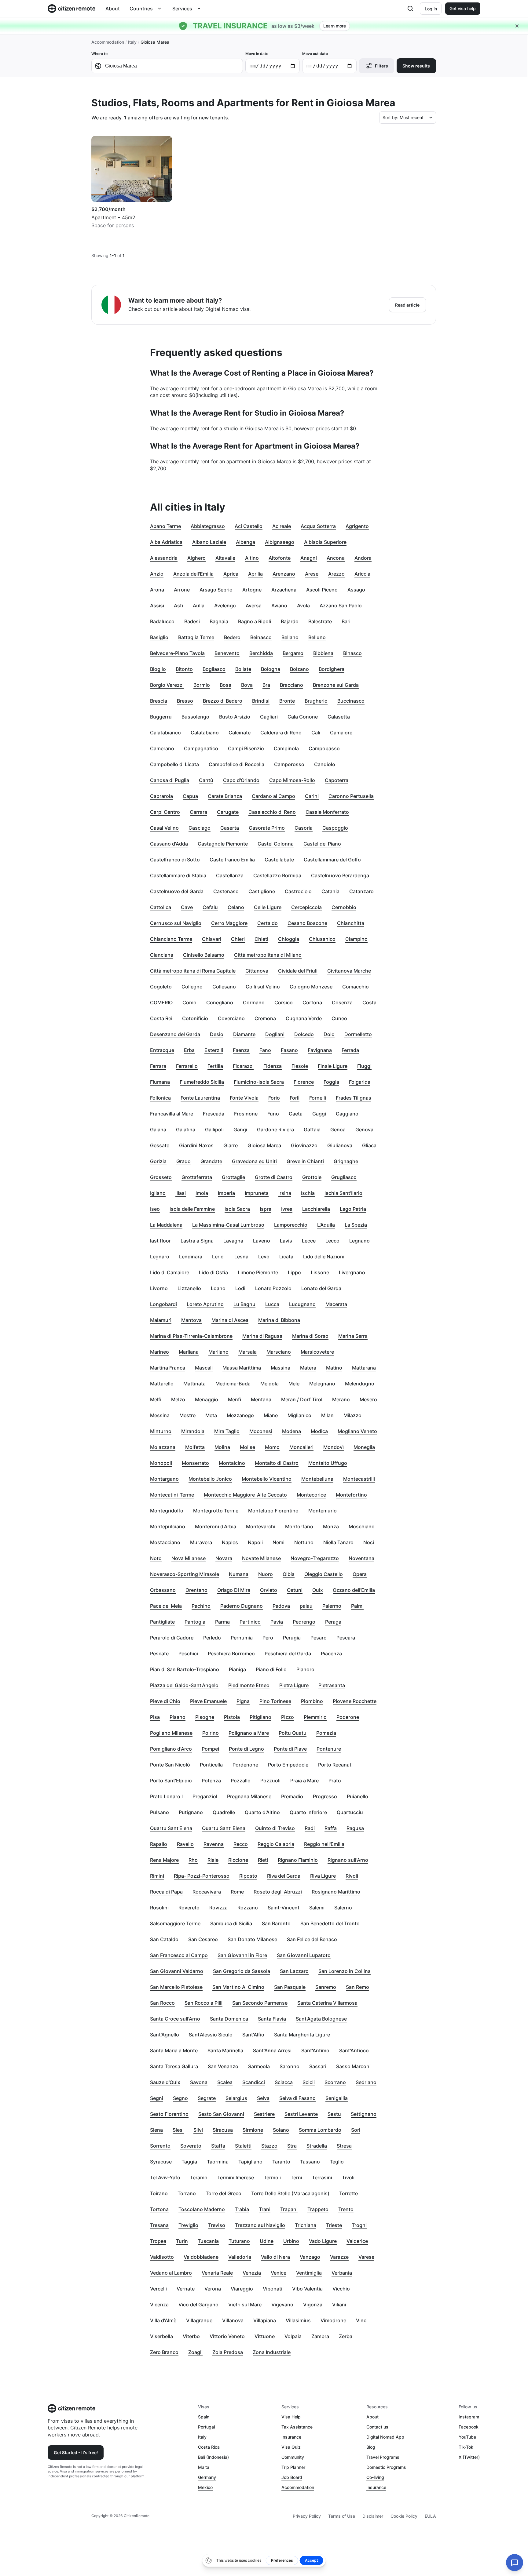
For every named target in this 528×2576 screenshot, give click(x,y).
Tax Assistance (297, 2427)
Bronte (287, 701)
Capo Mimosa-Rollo (292, 780)
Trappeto (318, 2209)
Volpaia (293, 2336)
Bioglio (158, 669)
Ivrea (287, 1209)
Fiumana (160, 1082)
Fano (265, 1050)
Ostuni (295, 1590)
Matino (334, 1368)
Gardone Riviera (275, 1130)
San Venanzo (223, 2066)
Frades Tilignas (354, 1098)
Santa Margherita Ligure (302, 2035)
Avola (303, 606)
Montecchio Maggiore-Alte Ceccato (245, 1495)
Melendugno (360, 1384)
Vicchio (341, 2289)
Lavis (286, 1241)
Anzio (157, 574)
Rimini (157, 1876)
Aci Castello (249, 526)
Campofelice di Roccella (237, 764)
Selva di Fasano (297, 2098)
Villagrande (199, 2320)
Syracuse (161, 2162)
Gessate (160, 1145)
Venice (279, 2273)
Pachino (201, 1606)
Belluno (317, 637)
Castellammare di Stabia (178, 875)
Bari (346, 621)
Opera (360, 1574)
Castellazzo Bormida (277, 875)
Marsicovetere (317, 1352)
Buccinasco (351, 701)
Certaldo (268, 923)
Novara (224, 1558)
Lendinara (191, 1257)
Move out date (315, 54)
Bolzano (299, 669)
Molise (248, 1447)
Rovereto (189, 1908)
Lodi (240, 1288)
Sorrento (160, 2146)
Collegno (192, 987)
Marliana (189, 1352)
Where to (99, 54)
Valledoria (240, 2257)
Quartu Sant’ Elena (224, 1828)
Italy (132, 42)
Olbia (289, 1574)
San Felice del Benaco (312, 1939)
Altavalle (225, 558)
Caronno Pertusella (351, 796)
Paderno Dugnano (242, 1606)
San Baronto (276, 1923)
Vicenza (159, 2305)
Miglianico (299, 1415)
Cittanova (257, 971)
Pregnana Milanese (249, 1796)
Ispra (266, 1209)
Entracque (162, 1050)
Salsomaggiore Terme (175, 1923)
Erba (189, 1050)
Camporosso (289, 764)
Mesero (368, 1399)
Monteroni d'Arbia (216, 1526)
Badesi (192, 621)
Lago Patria (353, 1209)
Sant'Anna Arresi (272, 2050)
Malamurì (161, 1320)
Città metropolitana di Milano (268, 955)
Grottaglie (233, 1177)
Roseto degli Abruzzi (278, 1892)
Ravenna (214, 1844)
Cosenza (342, 1002)
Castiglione (262, 891)
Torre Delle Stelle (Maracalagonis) (290, 2193)
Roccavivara (207, 1892)
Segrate (207, 2098)
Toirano (159, 2193)
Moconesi (261, 1431)
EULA (430, 2516)
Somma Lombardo (320, 2130)
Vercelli (158, 2289)
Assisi (157, 606)
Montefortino (351, 1495)
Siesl (178, 2130)
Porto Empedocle (288, 1765)
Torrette (348, 2193)
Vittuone (265, 2336)
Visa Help (291, 2417)
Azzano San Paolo (341, 606)
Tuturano (239, 2241)
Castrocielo (298, 891)
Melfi (156, 1399)
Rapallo (159, 1844)
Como (189, 1002)
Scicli (309, 2082)
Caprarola (161, 796)
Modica (319, 1431)
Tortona (159, 2209)
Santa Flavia (272, 2019)
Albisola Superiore (325, 542)
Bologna (271, 669)
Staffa (218, 2146)
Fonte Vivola (244, 1098)
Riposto (248, 1876)
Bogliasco (214, 669)
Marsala (248, 1352)
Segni (157, 2098)
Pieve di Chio (165, 1701)
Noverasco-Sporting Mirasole (185, 1574)
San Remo (358, 1987)
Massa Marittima (242, 1368)
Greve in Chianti (305, 1161)
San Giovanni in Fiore (242, 1955)
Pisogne (205, 1717)
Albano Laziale (209, 542)
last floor (160, 1241)
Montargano (164, 1479)
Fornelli (318, 1098)
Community (293, 2457)
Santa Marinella (225, 2050)
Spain (204, 2417)
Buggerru (161, 717)
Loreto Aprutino (205, 1304)
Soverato (191, 2146)
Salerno (343, 1908)
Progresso (325, 1796)
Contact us (377, 2427)
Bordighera (332, 669)
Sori (356, 2130)
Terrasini (322, 2178)
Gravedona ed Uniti (254, 1161)
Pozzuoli (270, 1781)
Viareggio (242, 2289)
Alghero (196, 558)
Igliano (158, 1193)
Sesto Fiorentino (169, 2114)
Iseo (155, 1209)
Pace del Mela (166, 1606)
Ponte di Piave (290, 1749)
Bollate (243, 669)
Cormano (254, 1002)
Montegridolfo (167, 1511)
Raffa (331, 1828)
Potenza (211, 1781)
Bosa (226, 685)
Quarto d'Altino (262, 1812)
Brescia (159, 701)
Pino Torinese (275, 1701)
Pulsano (159, 1812)
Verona (213, 2289)
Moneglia (364, 1447)
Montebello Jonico (210, 1479)
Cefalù (210, 907)
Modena (291, 1431)
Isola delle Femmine (192, 1209)
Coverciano (231, 1018)
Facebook (469, 2427)
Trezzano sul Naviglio (260, 2225)
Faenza (241, 1050)
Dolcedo (304, 1034)
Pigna (243, 1701)
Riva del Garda (284, 1876)
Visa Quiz (291, 2447)
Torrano (187, 2193)
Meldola (269, 1384)
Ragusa (355, 1828)
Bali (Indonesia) (213, 2457)
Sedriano (366, 2082)
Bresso (185, 701)
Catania (330, 891)
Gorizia (158, 1161)
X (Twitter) (469, 2457)
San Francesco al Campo (179, 1955)
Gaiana (158, 1130)
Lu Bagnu (244, 1304)
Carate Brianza (225, 796)
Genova (364, 1130)
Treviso (217, 2225)
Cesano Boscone (307, 923)
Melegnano (322, 1384)
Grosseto (161, 1177)
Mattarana (364, 1368)
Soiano (281, 2130)
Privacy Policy (307, 2516)
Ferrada (350, 1050)
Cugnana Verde (304, 1018)
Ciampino (356, 939)
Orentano (196, 1590)
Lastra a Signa (197, 1241)
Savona (199, 2082)
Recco (241, 1844)
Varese (366, 2257)
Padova (281, 1606)
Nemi (279, 1542)
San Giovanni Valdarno (177, 1971)
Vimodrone (333, 2320)
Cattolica (161, 907)
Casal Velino (164, 828)
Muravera (201, 1542)
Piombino (312, 1701)
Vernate (186, 2289)
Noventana (361, 1558)
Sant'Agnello (165, 2035)
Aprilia (255, 574)
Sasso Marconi (353, 2066)
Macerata (336, 1304)
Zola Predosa (228, 2352)
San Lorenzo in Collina (345, 1971)
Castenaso (226, 891)
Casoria (304, 828)
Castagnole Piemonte (223, 844)
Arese (312, 574)
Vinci (362, 2320)
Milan (327, 1415)
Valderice (357, 2241)
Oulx (318, 1590)
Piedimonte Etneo (249, 1685)
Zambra (320, 2336)
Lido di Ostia (213, 1272)
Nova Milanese (189, 1558)
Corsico (284, 1002)
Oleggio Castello (324, 1574)
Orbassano (163, 1590)
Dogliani (275, 1034)
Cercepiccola (306, 907)
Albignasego (280, 542)
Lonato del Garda (321, 1288)
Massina (280, 1368)
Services (182, 9)
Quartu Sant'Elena (171, 1828)
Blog (371, 2447)
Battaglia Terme (196, 637)
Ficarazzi (243, 1066)
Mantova (191, 1320)
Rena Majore (164, 1860)
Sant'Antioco (354, 2050)
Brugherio (316, 701)
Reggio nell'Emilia (324, 1844)
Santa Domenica (229, 2019)
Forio (274, 1098)
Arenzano (284, 574)
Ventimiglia (309, 2273)
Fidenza (273, 1066)
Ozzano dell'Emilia (354, 1590)
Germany (207, 2477)
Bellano (290, 637)
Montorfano (299, 1526)
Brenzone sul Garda (336, 685)
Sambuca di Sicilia (231, 1923)
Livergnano (352, 1272)
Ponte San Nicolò (170, 1765)
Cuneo (339, 1018)
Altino (252, 558)
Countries (141, 9)
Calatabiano (205, 733)
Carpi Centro (165, 812)
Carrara (198, 812)
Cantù (206, 780)
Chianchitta (351, 923)
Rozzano (248, 1908)
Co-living (375, 2477)
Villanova (233, 2320)
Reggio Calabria (276, 1844)
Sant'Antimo (315, 2050)
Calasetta (339, 717)
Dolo (329, 1034)
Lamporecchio (291, 1225)
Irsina (285, 1193)
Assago (356, 590)
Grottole (312, 1177)
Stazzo (269, 2146)
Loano (218, 1288)
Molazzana (163, 1447)
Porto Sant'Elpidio (171, 1781)
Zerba (346, 2336)
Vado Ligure (323, 2241)
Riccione (238, 1860)
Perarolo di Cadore (172, 1638)
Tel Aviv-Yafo (165, 2178)
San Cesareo (203, 1939)
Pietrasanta (332, 1685)
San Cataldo (164, 1939)
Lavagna (233, 1241)
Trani (265, 2209)
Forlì (295, 1098)
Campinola (286, 748)
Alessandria (164, 558)
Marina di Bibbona (279, 1320)
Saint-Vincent (284, 1908)
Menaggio (207, 1399)
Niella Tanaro (338, 1542)
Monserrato (195, 1463)
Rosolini (159, 1908)
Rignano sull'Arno (348, 1860)
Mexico (205, 2487)
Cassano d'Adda (169, 844)
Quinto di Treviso (275, 1828)
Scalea (225, 2082)
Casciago (200, 828)
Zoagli (195, 2352)
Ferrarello (187, 1066)
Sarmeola (259, 2066)
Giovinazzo (304, 1145)
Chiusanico (322, 939)
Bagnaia (219, 621)
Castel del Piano (322, 844)
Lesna (241, 1257)
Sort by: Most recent (403, 117)
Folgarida (360, 1082)
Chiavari (212, 939)
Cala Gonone (303, 717)
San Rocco (162, 2003)
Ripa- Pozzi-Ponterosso (202, 1876)
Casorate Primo (267, 828)
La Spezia (356, 1225)
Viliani (339, 2305)
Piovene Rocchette (355, 1701)
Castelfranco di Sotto (175, 860)
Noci (369, 1542)
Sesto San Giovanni (221, 2114)
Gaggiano (347, 1114)
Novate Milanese (261, 1558)
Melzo (178, 1399)
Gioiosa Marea (264, 1145)
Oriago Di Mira (234, 1590)
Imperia (226, 1193)
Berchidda (261, 653)
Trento (346, 2209)
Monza (331, 1526)
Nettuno (304, 1542)
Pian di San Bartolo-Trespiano (185, 1669)
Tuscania (208, 2241)
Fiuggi (364, 1066)
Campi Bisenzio (246, 748)
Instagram (469, 2417)
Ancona (336, 558)
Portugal (206, 2427)
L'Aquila (326, 1225)
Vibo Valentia (307, 2289)
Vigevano (282, 2305)
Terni (296, 2178)
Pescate (159, 1654)
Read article (407, 305)
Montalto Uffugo (328, 1463)
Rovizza (218, 1908)
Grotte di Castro (274, 1177)
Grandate (211, 1161)
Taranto (281, 2162)
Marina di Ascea (230, 1320)
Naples (230, 1542)
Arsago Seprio (216, 590)
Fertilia (215, 1066)
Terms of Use (342, 2516)
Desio (217, 1034)
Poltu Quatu (293, 1733)
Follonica (160, 1098)
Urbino (291, 2241)
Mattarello (162, 1384)
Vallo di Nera (275, 2257)
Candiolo (325, 764)
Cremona (265, 1018)
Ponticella (211, 1765)
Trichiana (306, 2225)
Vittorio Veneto (227, 2336)
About (113, 9)
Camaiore (341, 733)
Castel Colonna (276, 844)
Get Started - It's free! (76, 2452)
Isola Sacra (237, 1209)
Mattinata (194, 1384)
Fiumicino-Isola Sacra (259, 1082)
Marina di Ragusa (262, 1336)
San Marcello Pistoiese (176, 1987)
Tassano (310, 2162)
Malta (204, 2467)
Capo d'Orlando (241, 780)
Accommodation (108, 42)
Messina (160, 1415)
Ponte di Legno (246, 1749)
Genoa (338, 1130)
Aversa (254, 606)
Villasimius (298, 2320)
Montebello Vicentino (267, 1479)
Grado (183, 1161)
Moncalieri (301, 1447)
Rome (237, 1892)
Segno (180, 2098)
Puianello (358, 1796)
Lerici (218, 1257)
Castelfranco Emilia (232, 860)
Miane (271, 1415)
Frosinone (246, 1114)
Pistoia (232, 1717)
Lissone (320, 1272)
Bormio (202, 685)
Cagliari (269, 717)
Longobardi (163, 1304)
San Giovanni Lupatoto (304, 1955)
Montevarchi (261, 1526)
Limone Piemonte (258, 1272)
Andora (363, 558)
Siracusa (223, 2130)
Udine (267, 2241)
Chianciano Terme (171, 939)
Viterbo (191, 2336)
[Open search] (410, 9)
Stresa (344, 2146)
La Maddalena (166, 1225)
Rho (193, 1860)
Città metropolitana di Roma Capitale (193, 971)
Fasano (289, 1050)
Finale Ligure (333, 1066)
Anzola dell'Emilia (193, 574)
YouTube (467, 2437)
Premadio (292, 1796)
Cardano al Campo (273, 796)
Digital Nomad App (385, 2437)
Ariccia (362, 574)
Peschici (188, 1654)
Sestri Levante (301, 2114)
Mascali (204, 1368)
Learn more (335, 26)
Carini (312, 796)
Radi (310, 1828)
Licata (286, 1257)
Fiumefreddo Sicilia (202, 1082)
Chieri (238, 939)
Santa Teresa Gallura (174, 2066)
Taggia (189, 2162)
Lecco (332, 1241)
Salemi (317, 1908)
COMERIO (161, 1002)
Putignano (191, 1812)
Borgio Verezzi (167, 685)
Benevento (227, 653)
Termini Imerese (236, 2178)
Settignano (364, 2114)
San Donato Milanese (252, 1939)
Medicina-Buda (233, 1384)
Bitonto (184, 669)
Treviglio (188, 2225)
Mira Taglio (227, 1431)
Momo (272, 1447)
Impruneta (257, 1193)
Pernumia (242, 1638)
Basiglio (159, 637)
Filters (381, 66)
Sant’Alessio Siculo (211, 2035)
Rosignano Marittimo (336, 1892)
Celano (236, 907)
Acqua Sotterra (318, 526)
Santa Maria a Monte (174, 2050)
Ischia (308, 1193)
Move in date (257, 54)
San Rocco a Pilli (204, 2003)
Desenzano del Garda (175, 1034)
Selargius (236, 2098)
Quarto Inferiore (308, 1812)
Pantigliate (162, 1622)
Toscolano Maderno (202, 2209)
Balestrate (320, 621)
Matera (308, 1368)
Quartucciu (350, 1812)
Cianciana (162, 955)
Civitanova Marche (349, 971)
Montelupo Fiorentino (273, 1511)
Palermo (332, 1606)
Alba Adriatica (166, 542)
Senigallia (337, 2098)
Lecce (309, 1241)
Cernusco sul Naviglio (176, 923)
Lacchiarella (316, 1209)
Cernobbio (344, 907)
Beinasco (261, 637)
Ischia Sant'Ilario (343, 1193)
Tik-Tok (466, 2447)
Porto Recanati (335, 1765)
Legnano (359, 1241)
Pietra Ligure (294, 1685)
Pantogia (195, 1622)
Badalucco (162, 621)
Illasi (181, 1193)
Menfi (235, 1399)
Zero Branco (164, 2352)
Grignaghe (346, 1161)
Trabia (242, 2209)
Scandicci (254, 2082)
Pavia (277, 1622)
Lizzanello (189, 1288)
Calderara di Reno (281, 733)
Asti (178, 606)
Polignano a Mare (249, 1733)
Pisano (178, 1717)
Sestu (334, 2114)
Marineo (159, 1352)
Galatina (186, 1130)
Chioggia (289, 939)
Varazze (339, 2257)
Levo (264, 1257)
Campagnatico (201, 748)
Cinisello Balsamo (204, 955)
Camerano (162, 748)
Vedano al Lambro (171, 2273)
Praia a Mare (304, 1781)
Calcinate (240, 733)
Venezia (252, 2273)
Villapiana (265, 2320)
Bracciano (291, 685)
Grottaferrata (197, 1177)
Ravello (185, 1844)
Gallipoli (214, 1130)
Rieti (263, 1860)
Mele (294, 1384)
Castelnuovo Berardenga (340, 875)
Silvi (198, 2130)
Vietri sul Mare (245, 2305)
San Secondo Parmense (260, 2003)
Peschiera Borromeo (231, 1654)
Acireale (282, 526)
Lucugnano (302, 1304)
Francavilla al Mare (172, 1114)
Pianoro (305, 1669)
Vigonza (313, 2305)
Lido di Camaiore (170, 1272)
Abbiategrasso (208, 526)
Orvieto (269, 1590)
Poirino (211, 1733)
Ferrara (158, 1066)
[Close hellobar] (517, 26)
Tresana (159, 2225)
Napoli (255, 1542)
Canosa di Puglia (170, 780)
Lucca (272, 1304)
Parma (222, 1622)
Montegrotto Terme (216, 1511)
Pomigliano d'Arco (171, 1749)
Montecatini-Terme (172, 1495)
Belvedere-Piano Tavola (177, 653)
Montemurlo (323, 1511)
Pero (268, 1638)
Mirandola (193, 1431)
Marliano (218, 1352)
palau (306, 1606)
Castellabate (279, 860)
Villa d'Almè (163, 2320)
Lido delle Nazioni (324, 1257)
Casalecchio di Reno (272, 812)
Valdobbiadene (201, 2257)
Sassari (318, 2066)
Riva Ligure (323, 1876)
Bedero (232, 637)
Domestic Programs (386, 2467)
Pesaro (319, 1638)
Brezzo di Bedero (223, 701)
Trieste (334, 2225)
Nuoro (266, 1574)
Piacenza (331, 1654)
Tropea (158, 2241)
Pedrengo (304, 1622)
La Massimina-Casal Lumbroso (228, 1225)
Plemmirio (315, 1717)
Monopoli (161, 1463)
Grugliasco (344, 1177)
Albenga (246, 542)
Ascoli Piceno (322, 590)
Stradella (317, 2146)
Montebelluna (317, 1479)
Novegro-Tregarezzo (315, 1558)
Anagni (309, 558)
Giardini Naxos (196, 1145)
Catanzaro (361, 891)
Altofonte (280, 558)
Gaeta (296, 1114)
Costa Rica (209, 2447)
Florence (304, 1082)
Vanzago (310, 2257)
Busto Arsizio (235, 717)
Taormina (218, 2162)
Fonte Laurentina (200, 1098)
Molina (222, 1447)
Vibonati (273, 2289)
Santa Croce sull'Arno (175, 2019)
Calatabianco (165, 733)
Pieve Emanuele (208, 1701)
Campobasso (324, 748)
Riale (213, 1860)
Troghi (359, 2225)
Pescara (346, 1638)
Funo (273, 1114)
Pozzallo (241, 1781)
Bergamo (293, 653)
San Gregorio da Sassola (242, 1971)
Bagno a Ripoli (255, 621)
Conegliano (220, 1002)
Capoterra (337, 780)
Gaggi (319, 1114)
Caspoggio (335, 828)
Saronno (290, 2066)
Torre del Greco (224, 2193)
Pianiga (237, 1669)
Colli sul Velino (263, 987)
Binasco (352, 653)
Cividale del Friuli (298, 971)
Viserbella (161, 2336)
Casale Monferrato (327, 812)
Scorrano (335, 2082)
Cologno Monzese (311, 987)
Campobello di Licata (174, 764)
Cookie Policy (404, 2516)
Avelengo (225, 606)
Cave (187, 907)
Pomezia (326, 1733)
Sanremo (326, 1987)
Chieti (261, 939)
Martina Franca (168, 1368)
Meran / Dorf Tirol (302, 1399)
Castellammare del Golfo (332, 860)
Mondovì (334, 1447)
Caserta (230, 828)
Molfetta (195, 1447)
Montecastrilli (359, 1479)
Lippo (294, 1272)
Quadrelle (224, 1812)
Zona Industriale (272, 2352)
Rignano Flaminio (298, 1860)
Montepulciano (168, 1526)
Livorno (159, 1288)
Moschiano (362, 1526)
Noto (156, 1558)
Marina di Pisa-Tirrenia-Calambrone (191, 1336)
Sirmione (253, 2130)
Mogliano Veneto (357, 1431)
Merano (341, 1399)
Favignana (320, 1050)
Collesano (224, 987)
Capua (190, 796)
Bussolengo (195, 717)
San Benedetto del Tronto (330, 1923)
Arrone (182, 590)
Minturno (161, 1431)
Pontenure (329, 1749)
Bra (266, 685)
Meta (211, 1415)
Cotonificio (195, 1018)
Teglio (337, 2162)
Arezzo (336, 574)
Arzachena (284, 590)
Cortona (312, 1002)
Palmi (357, 1606)
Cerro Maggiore (229, 923)
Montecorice (311, 1495)
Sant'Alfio (253, 2035)
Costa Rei (161, 1018)
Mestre (187, 1415)
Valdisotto (162, 2257)
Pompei (210, 1749)
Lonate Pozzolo (273, 1288)
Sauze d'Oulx (165, 2082)
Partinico (250, 1622)
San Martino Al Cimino (238, 1987)
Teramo (199, 2178)
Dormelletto (358, 1034)
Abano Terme (165, 526)
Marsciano (279, 1352)
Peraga (333, 1622)
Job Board (292, 2477)
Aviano (279, 606)
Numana (239, 1574)
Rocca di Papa (166, 1892)
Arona (157, 590)
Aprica (231, 574)
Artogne (252, 590)
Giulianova (340, 1145)
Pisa (155, 1717)
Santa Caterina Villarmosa (327, 2003)
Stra (292, 2146)
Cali (316, 733)
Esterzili (214, 1050)
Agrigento (357, 526)
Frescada (214, 1114)
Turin (182, 2241)
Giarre (231, 1145)
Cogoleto (161, 987)
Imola (202, 1193)
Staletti (243, 2146)
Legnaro (160, 1257)
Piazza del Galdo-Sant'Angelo (184, 1685)
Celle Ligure (268, 907)
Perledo (212, 1638)
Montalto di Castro (277, 1463)
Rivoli (352, 1876)
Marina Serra (353, 1336)
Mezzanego (240, 1415)
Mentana (261, 1399)
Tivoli (348, 2178)
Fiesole (300, 1066)
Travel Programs (383, 2457)
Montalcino (232, 1463)
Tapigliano (250, 2162)
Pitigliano (260, 1717)
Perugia (292, 1638)
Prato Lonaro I (166, 1796)
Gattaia (312, 1130)
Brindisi (261, 701)
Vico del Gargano (198, 2305)
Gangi (240, 1130)
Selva (263, 2098)
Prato (335, 1781)
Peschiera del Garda (288, 1654)
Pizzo (288, 1717)
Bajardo (290, 621)
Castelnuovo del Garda (177, 891)
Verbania (342, 2273)
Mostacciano (165, 1542)
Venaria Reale (217, 2273)
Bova (247, 685)
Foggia (331, 1082)
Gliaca (369, 1145)
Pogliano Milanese (171, 1733)
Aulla (199, 606)
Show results (416, 66)
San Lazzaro (294, 1971)
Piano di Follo (271, 1669)
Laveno (262, 1241)
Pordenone (245, 1765)
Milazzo (352, 1415)
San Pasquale (290, 1987)
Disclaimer (373, 2516)
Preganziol (205, 1796)
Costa (369, 1002)
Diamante (244, 1034)
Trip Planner (293, 2467)
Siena (156, 2130)
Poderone (348, 1717)
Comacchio (356, 987)
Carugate (228, 812)
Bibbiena (323, 653)
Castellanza (230, 875)
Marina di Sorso (310, 1336)
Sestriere (264, 2114)
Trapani (289, 2209)
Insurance (291, 2437)
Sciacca (284, 2082)
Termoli (272, 2178)
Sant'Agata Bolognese (321, 2019)
